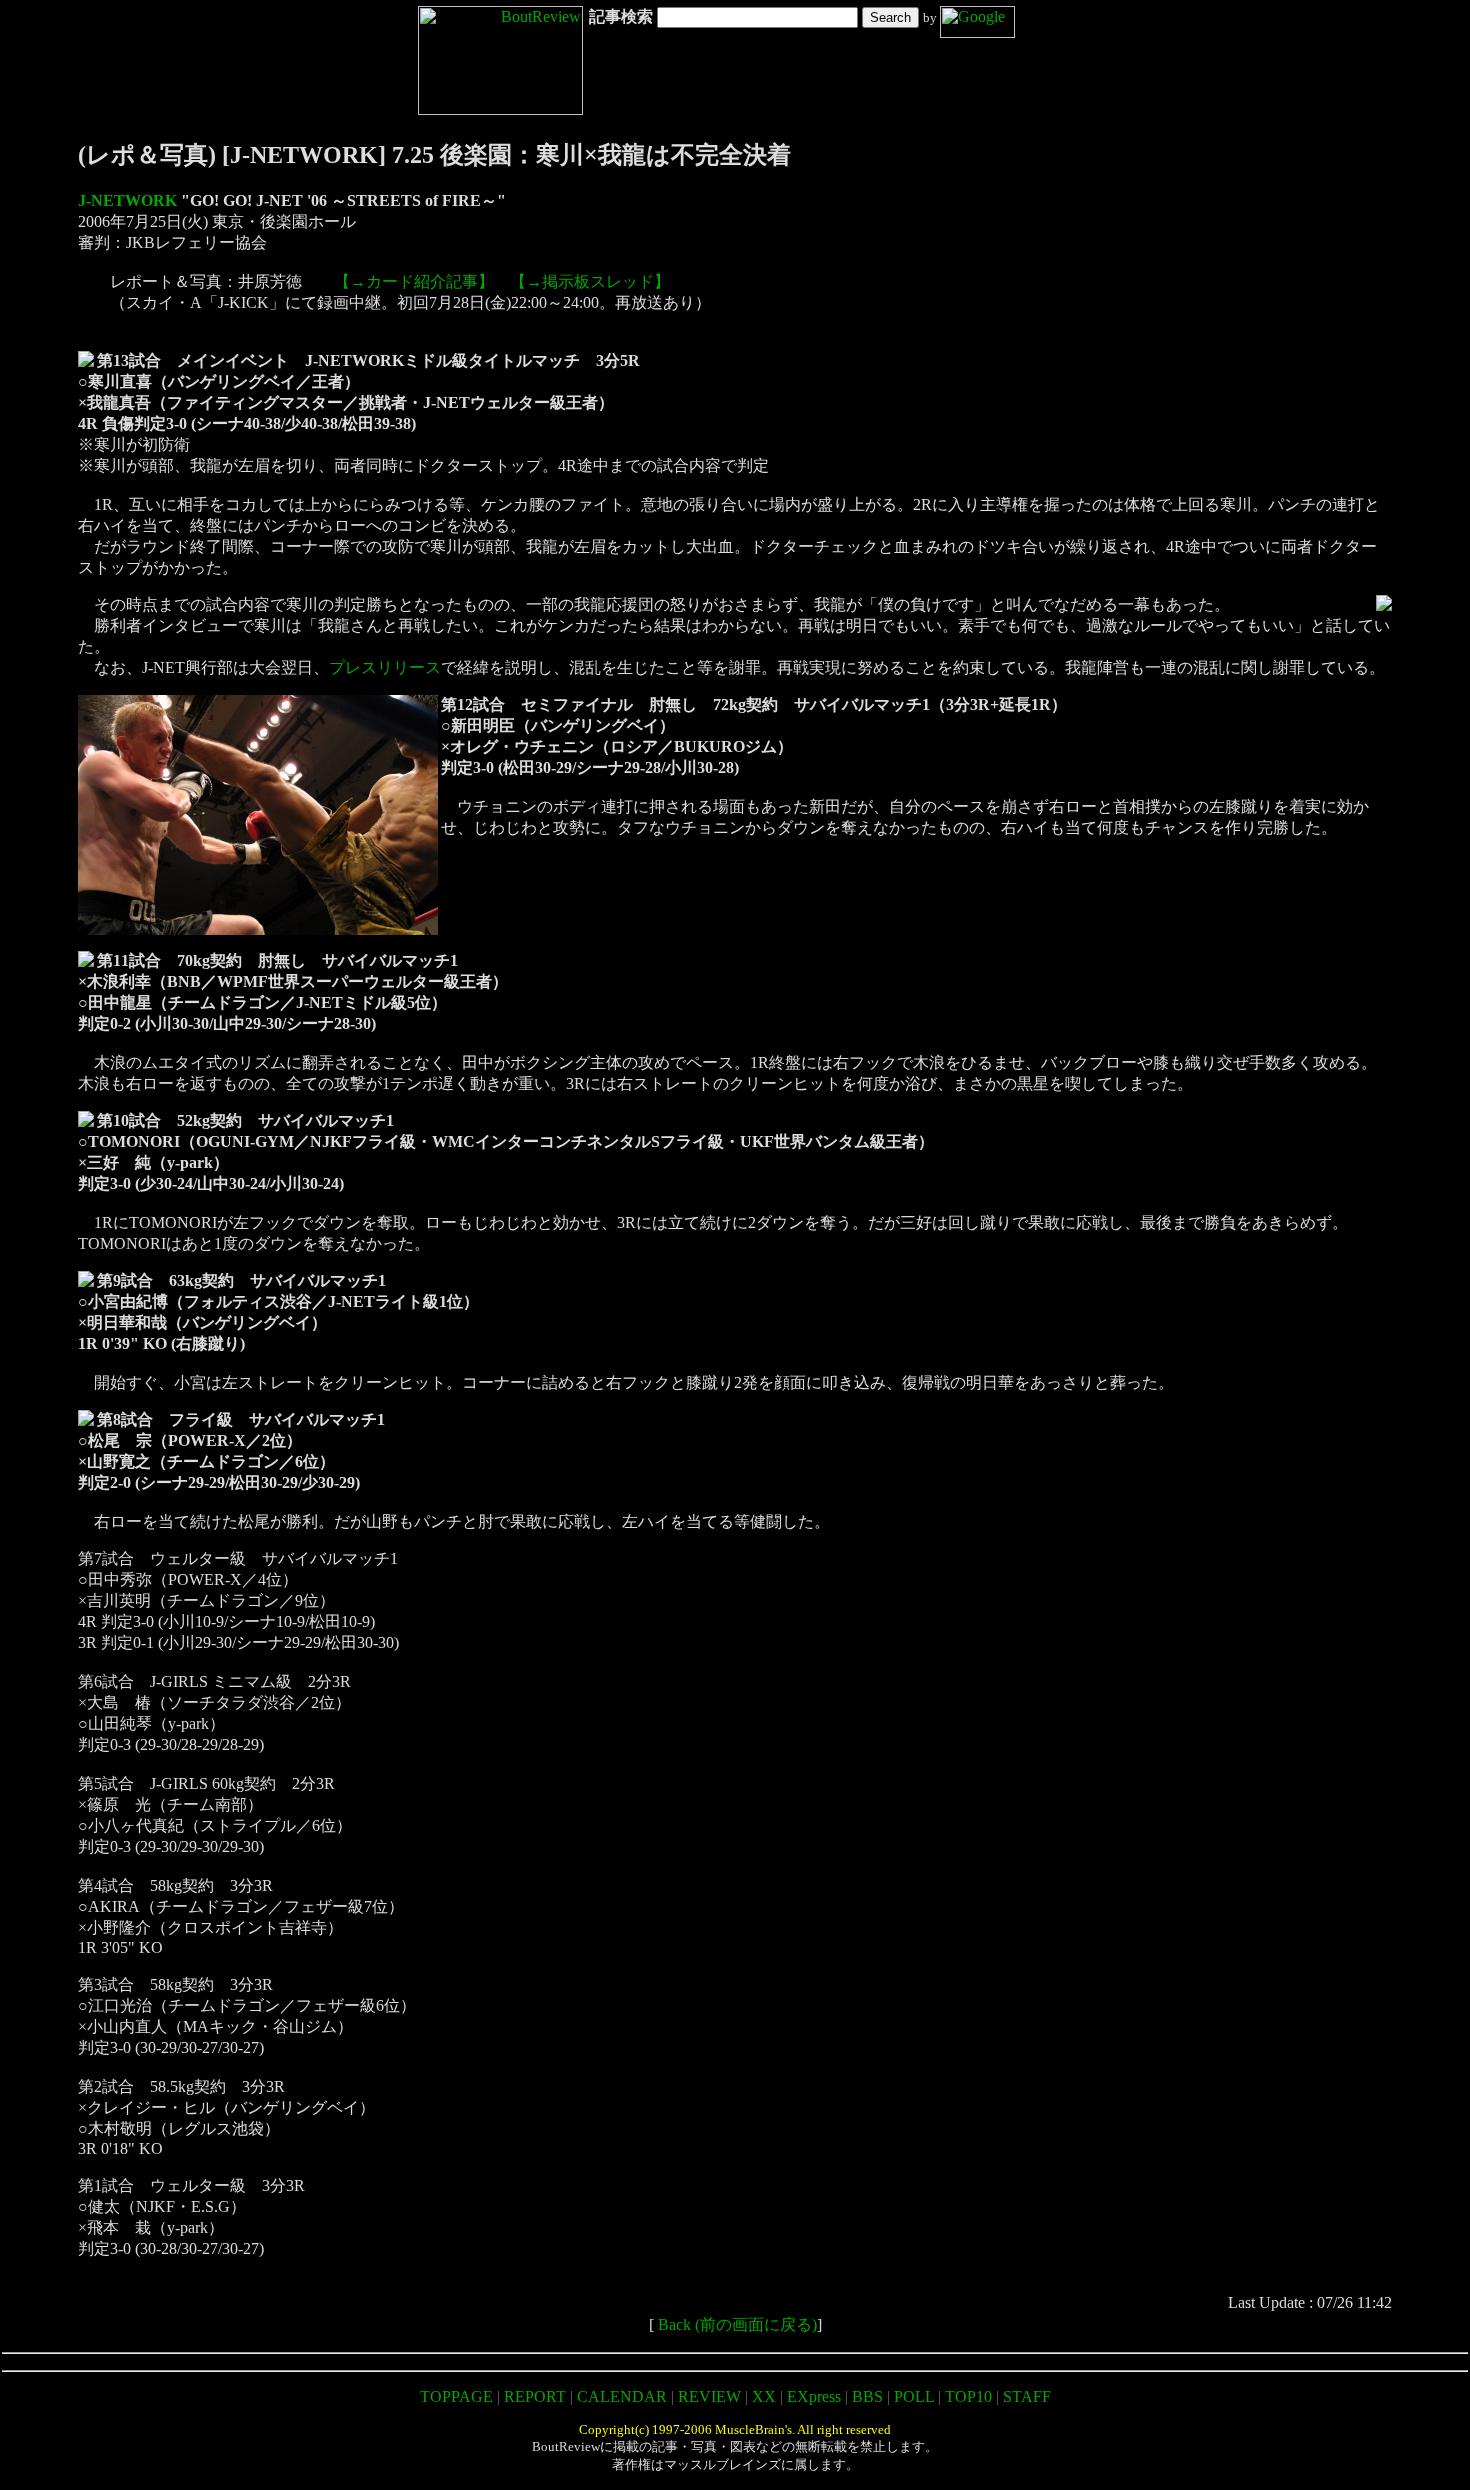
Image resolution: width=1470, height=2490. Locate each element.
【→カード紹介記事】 (414, 281)
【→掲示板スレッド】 (590, 281)
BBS (867, 2396)
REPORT (535, 2396)
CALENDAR (622, 2396)
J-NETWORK (127, 200)
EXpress (814, 2396)
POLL (914, 2396)
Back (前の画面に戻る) (737, 2324)
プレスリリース (385, 667)
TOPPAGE (456, 2396)
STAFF (1027, 2396)
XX (764, 2396)
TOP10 (968, 2396)
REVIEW (709, 2396)
